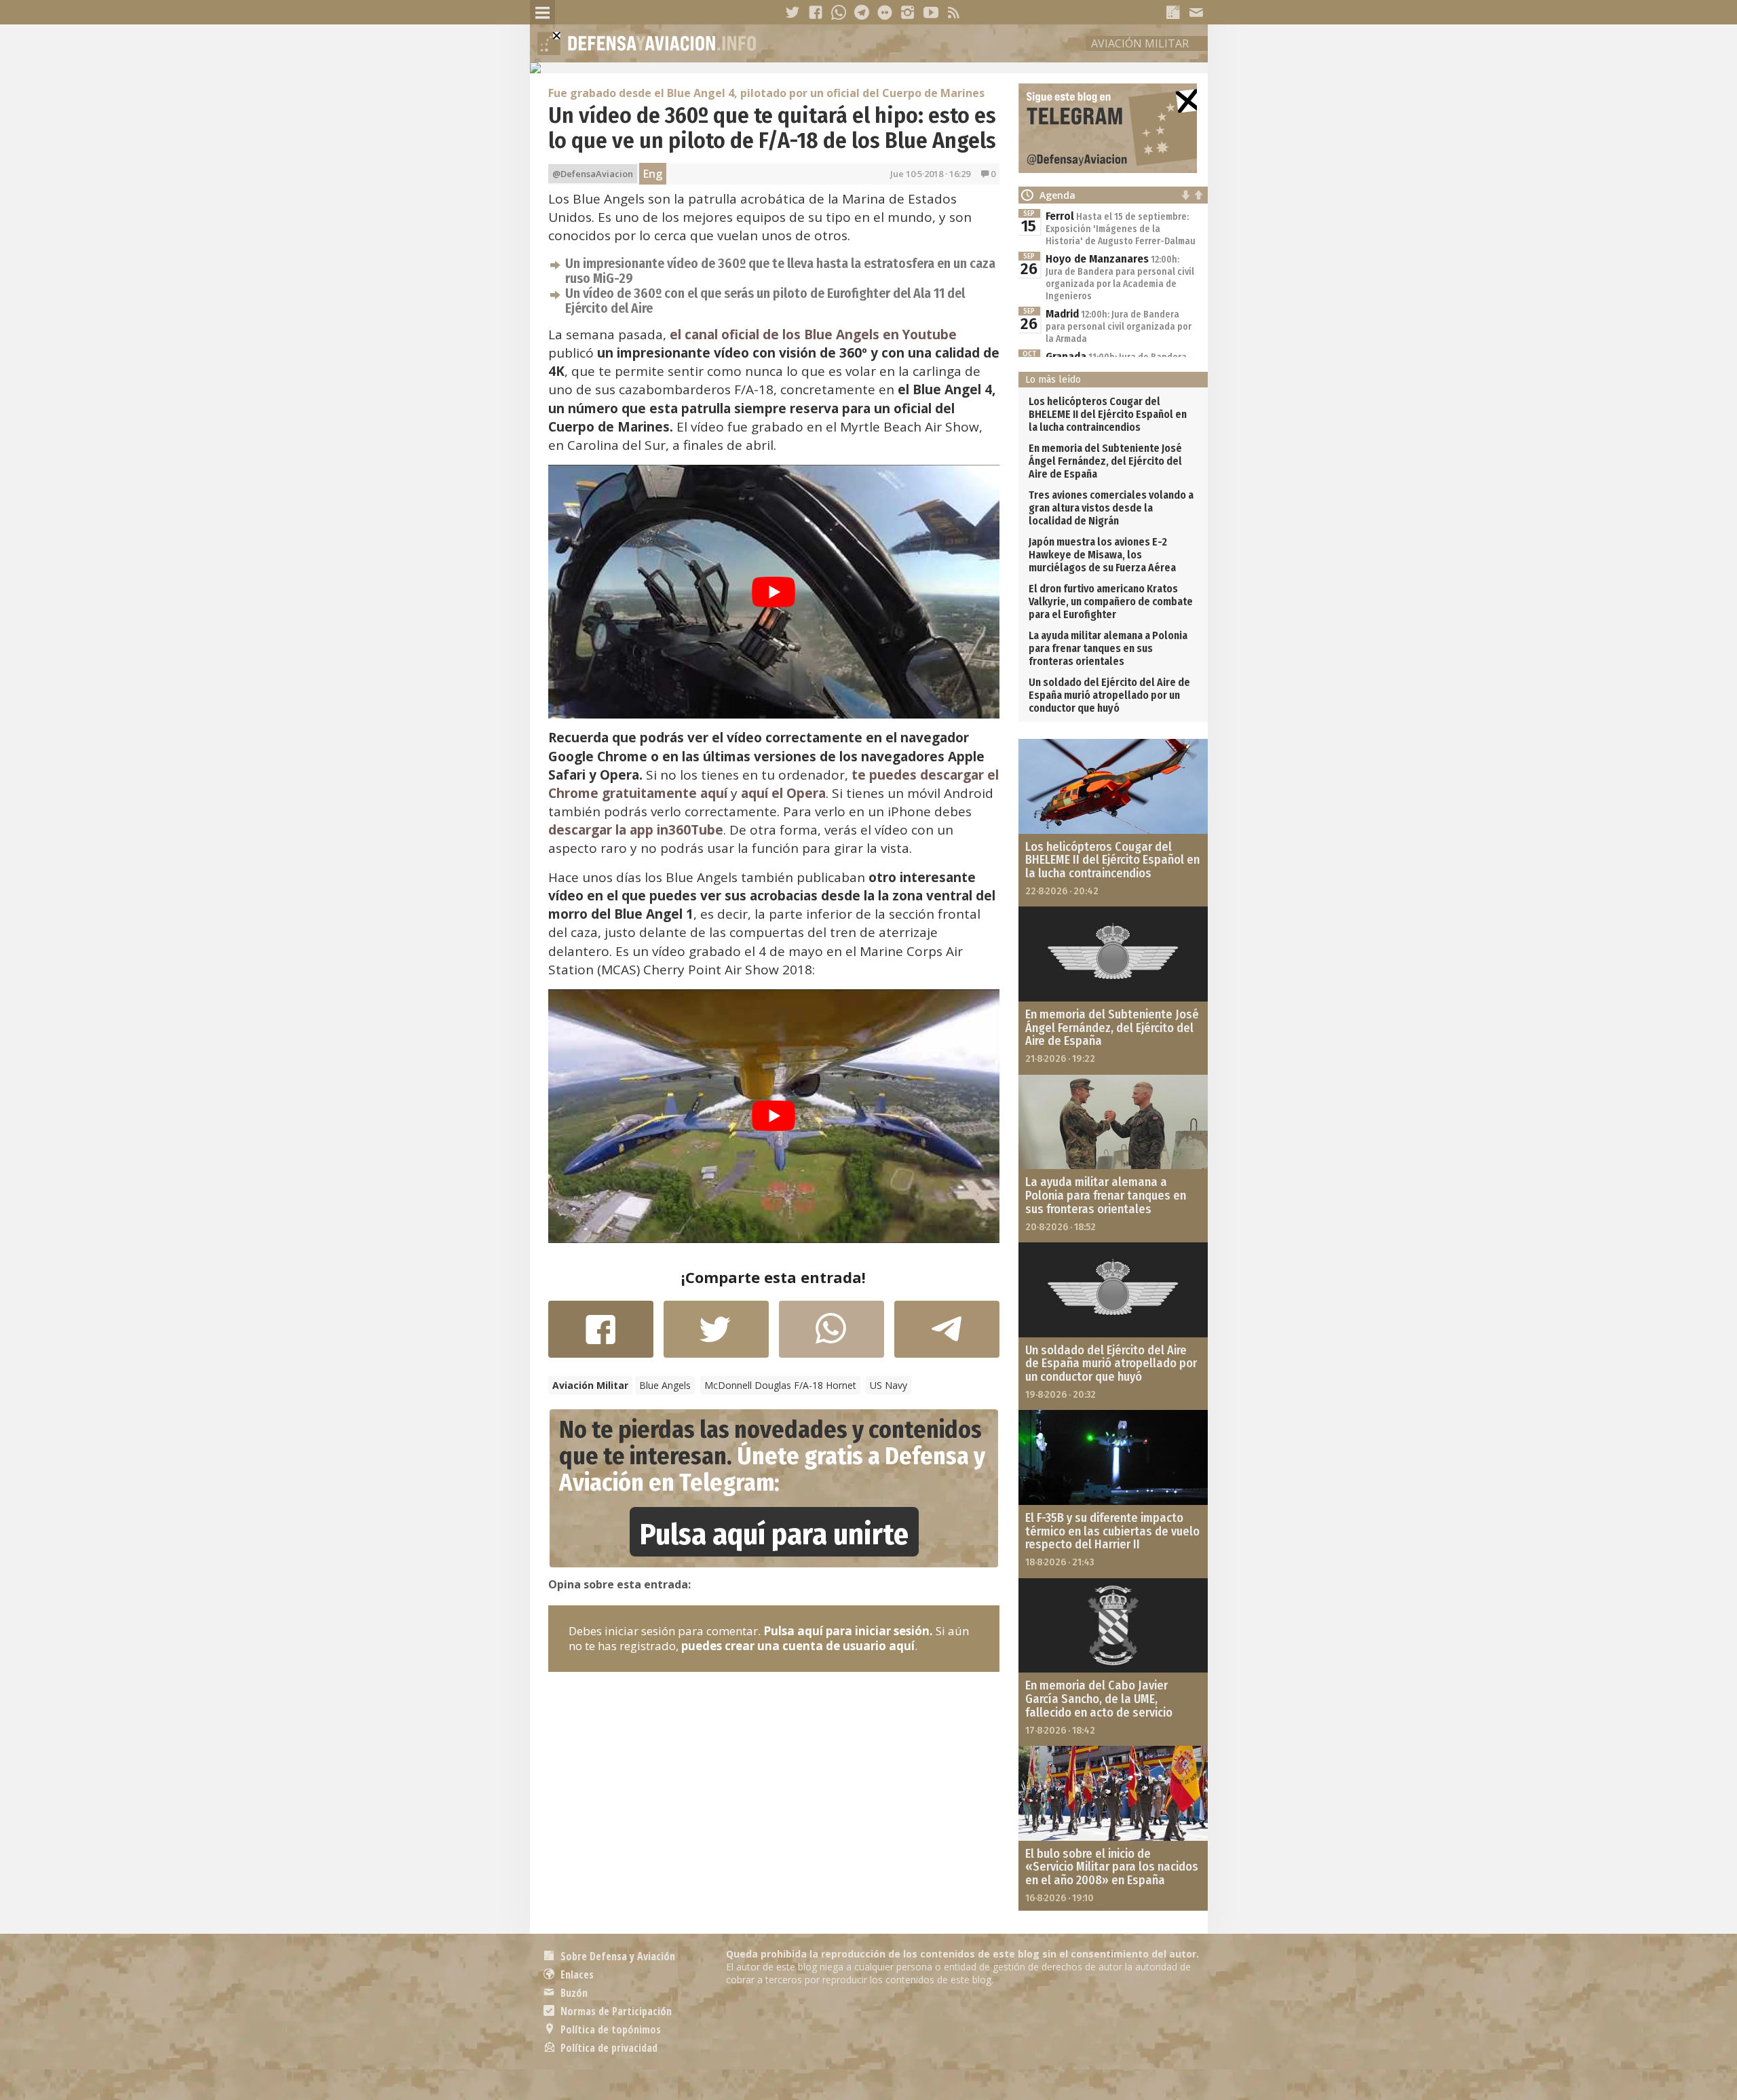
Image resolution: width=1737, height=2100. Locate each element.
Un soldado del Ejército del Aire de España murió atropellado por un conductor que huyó (1109, 695)
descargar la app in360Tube (636, 830)
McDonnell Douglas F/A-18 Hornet (780, 1385)
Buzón (573, 1993)
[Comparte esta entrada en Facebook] (601, 1336)
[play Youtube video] (774, 592)
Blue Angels (665, 1385)
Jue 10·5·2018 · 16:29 (930, 174)
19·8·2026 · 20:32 (1061, 1394)
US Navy (889, 1385)
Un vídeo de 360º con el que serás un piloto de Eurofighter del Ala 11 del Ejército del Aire (765, 301)
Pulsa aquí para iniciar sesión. (848, 1631)
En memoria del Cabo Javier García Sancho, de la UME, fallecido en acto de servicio (1099, 1699)
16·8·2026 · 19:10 (1060, 1898)
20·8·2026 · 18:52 (1061, 1227)
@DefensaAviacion (593, 174)
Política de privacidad (608, 2048)
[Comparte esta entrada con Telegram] (947, 1333)
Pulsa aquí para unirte (774, 1534)
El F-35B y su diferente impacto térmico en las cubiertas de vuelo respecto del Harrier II (1112, 1531)
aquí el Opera (783, 793)
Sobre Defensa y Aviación (616, 1956)
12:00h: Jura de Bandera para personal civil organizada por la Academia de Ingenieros (1120, 278)
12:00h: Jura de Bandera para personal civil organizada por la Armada (1119, 327)
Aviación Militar (1140, 43)
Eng (653, 174)
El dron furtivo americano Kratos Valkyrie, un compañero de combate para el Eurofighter (1111, 602)
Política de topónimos (609, 2029)
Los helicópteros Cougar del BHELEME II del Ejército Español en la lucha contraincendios (1108, 414)
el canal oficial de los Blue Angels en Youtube (813, 335)
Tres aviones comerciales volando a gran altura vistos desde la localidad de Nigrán (1111, 508)
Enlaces (576, 1974)
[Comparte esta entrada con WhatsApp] (832, 1336)
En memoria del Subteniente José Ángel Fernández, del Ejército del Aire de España (1105, 461)
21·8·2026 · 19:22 (1060, 1058)
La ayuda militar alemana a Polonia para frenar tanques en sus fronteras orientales (1108, 648)
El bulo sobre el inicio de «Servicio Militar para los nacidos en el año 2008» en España (1112, 1867)
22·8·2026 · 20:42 (1062, 891)
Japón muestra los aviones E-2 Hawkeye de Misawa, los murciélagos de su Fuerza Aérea (1102, 555)
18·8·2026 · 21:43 (1060, 1562)
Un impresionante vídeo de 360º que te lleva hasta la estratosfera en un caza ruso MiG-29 (780, 271)
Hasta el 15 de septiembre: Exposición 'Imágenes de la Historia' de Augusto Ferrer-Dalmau (1121, 229)
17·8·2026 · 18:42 (1060, 1730)
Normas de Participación (615, 2011)
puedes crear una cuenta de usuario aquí (798, 1646)
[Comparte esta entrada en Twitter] (716, 1336)
